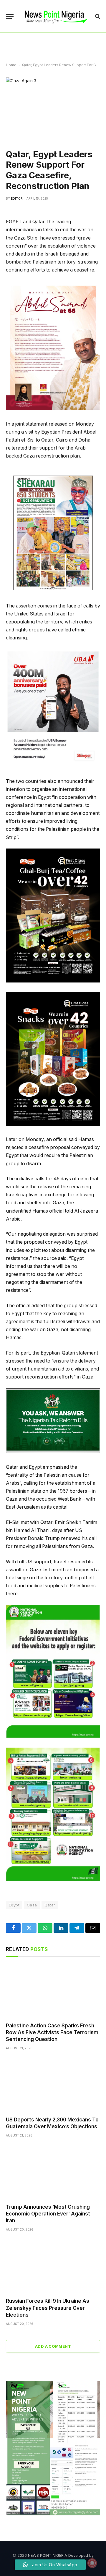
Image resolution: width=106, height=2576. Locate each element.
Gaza (32, 1905)
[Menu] (10, 16)
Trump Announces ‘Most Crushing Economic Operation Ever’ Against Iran (48, 2214)
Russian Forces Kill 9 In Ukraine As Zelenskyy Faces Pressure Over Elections (48, 2308)
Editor (17, 198)
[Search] (97, 16)
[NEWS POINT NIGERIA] (56, 16)
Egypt (14, 1905)
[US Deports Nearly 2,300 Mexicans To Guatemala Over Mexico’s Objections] (53, 2085)
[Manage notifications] (92, 2563)
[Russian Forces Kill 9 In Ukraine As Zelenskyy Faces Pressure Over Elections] (53, 2266)
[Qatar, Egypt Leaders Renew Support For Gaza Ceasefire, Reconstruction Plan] (53, 108)
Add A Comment (53, 2346)
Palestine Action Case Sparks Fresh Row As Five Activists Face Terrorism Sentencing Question (52, 2032)
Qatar (50, 1905)
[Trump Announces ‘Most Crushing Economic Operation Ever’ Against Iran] (53, 2172)
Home (11, 65)
